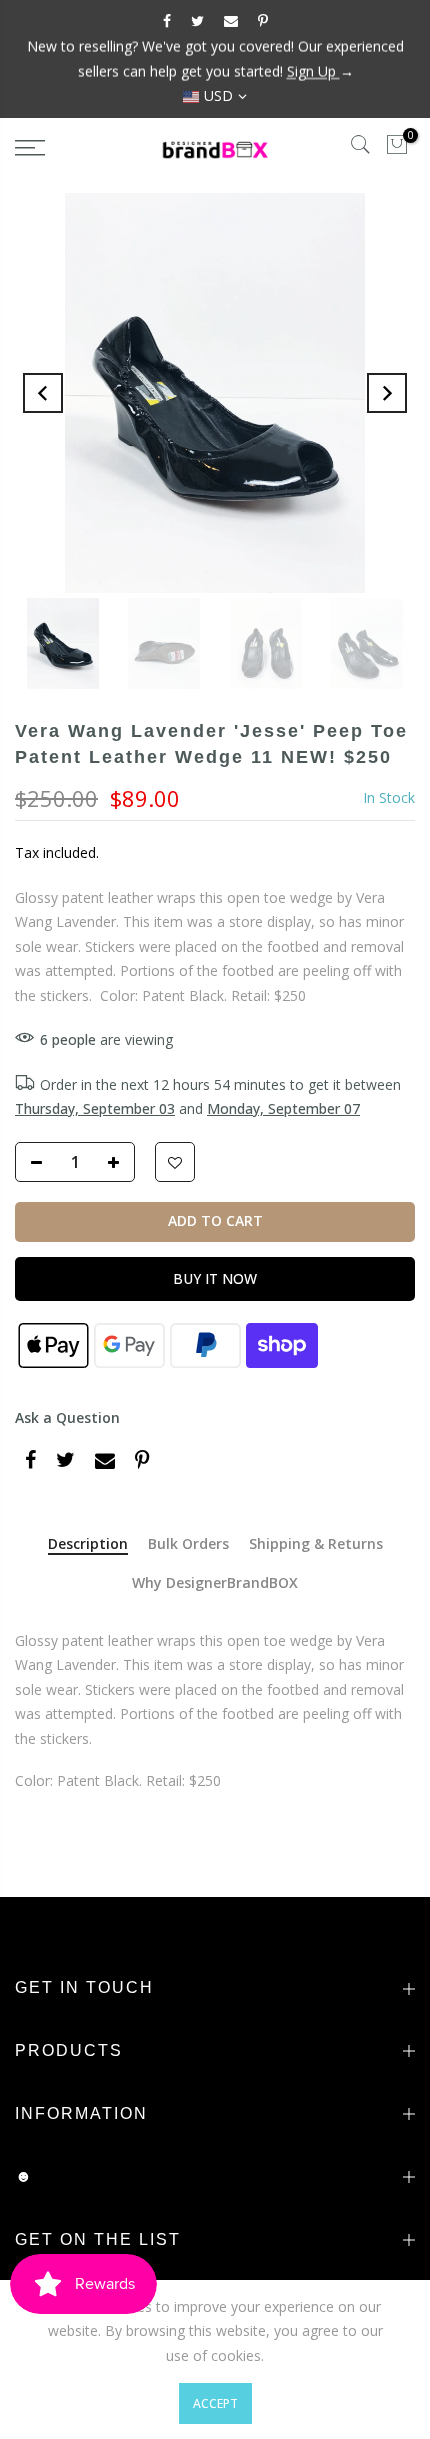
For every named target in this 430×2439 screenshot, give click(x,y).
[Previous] (43, 393)
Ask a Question (67, 1417)
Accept (215, 2403)
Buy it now (215, 1278)
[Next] (387, 393)
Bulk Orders (188, 1544)
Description (88, 1544)
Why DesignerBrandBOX (215, 1583)
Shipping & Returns (316, 1544)
